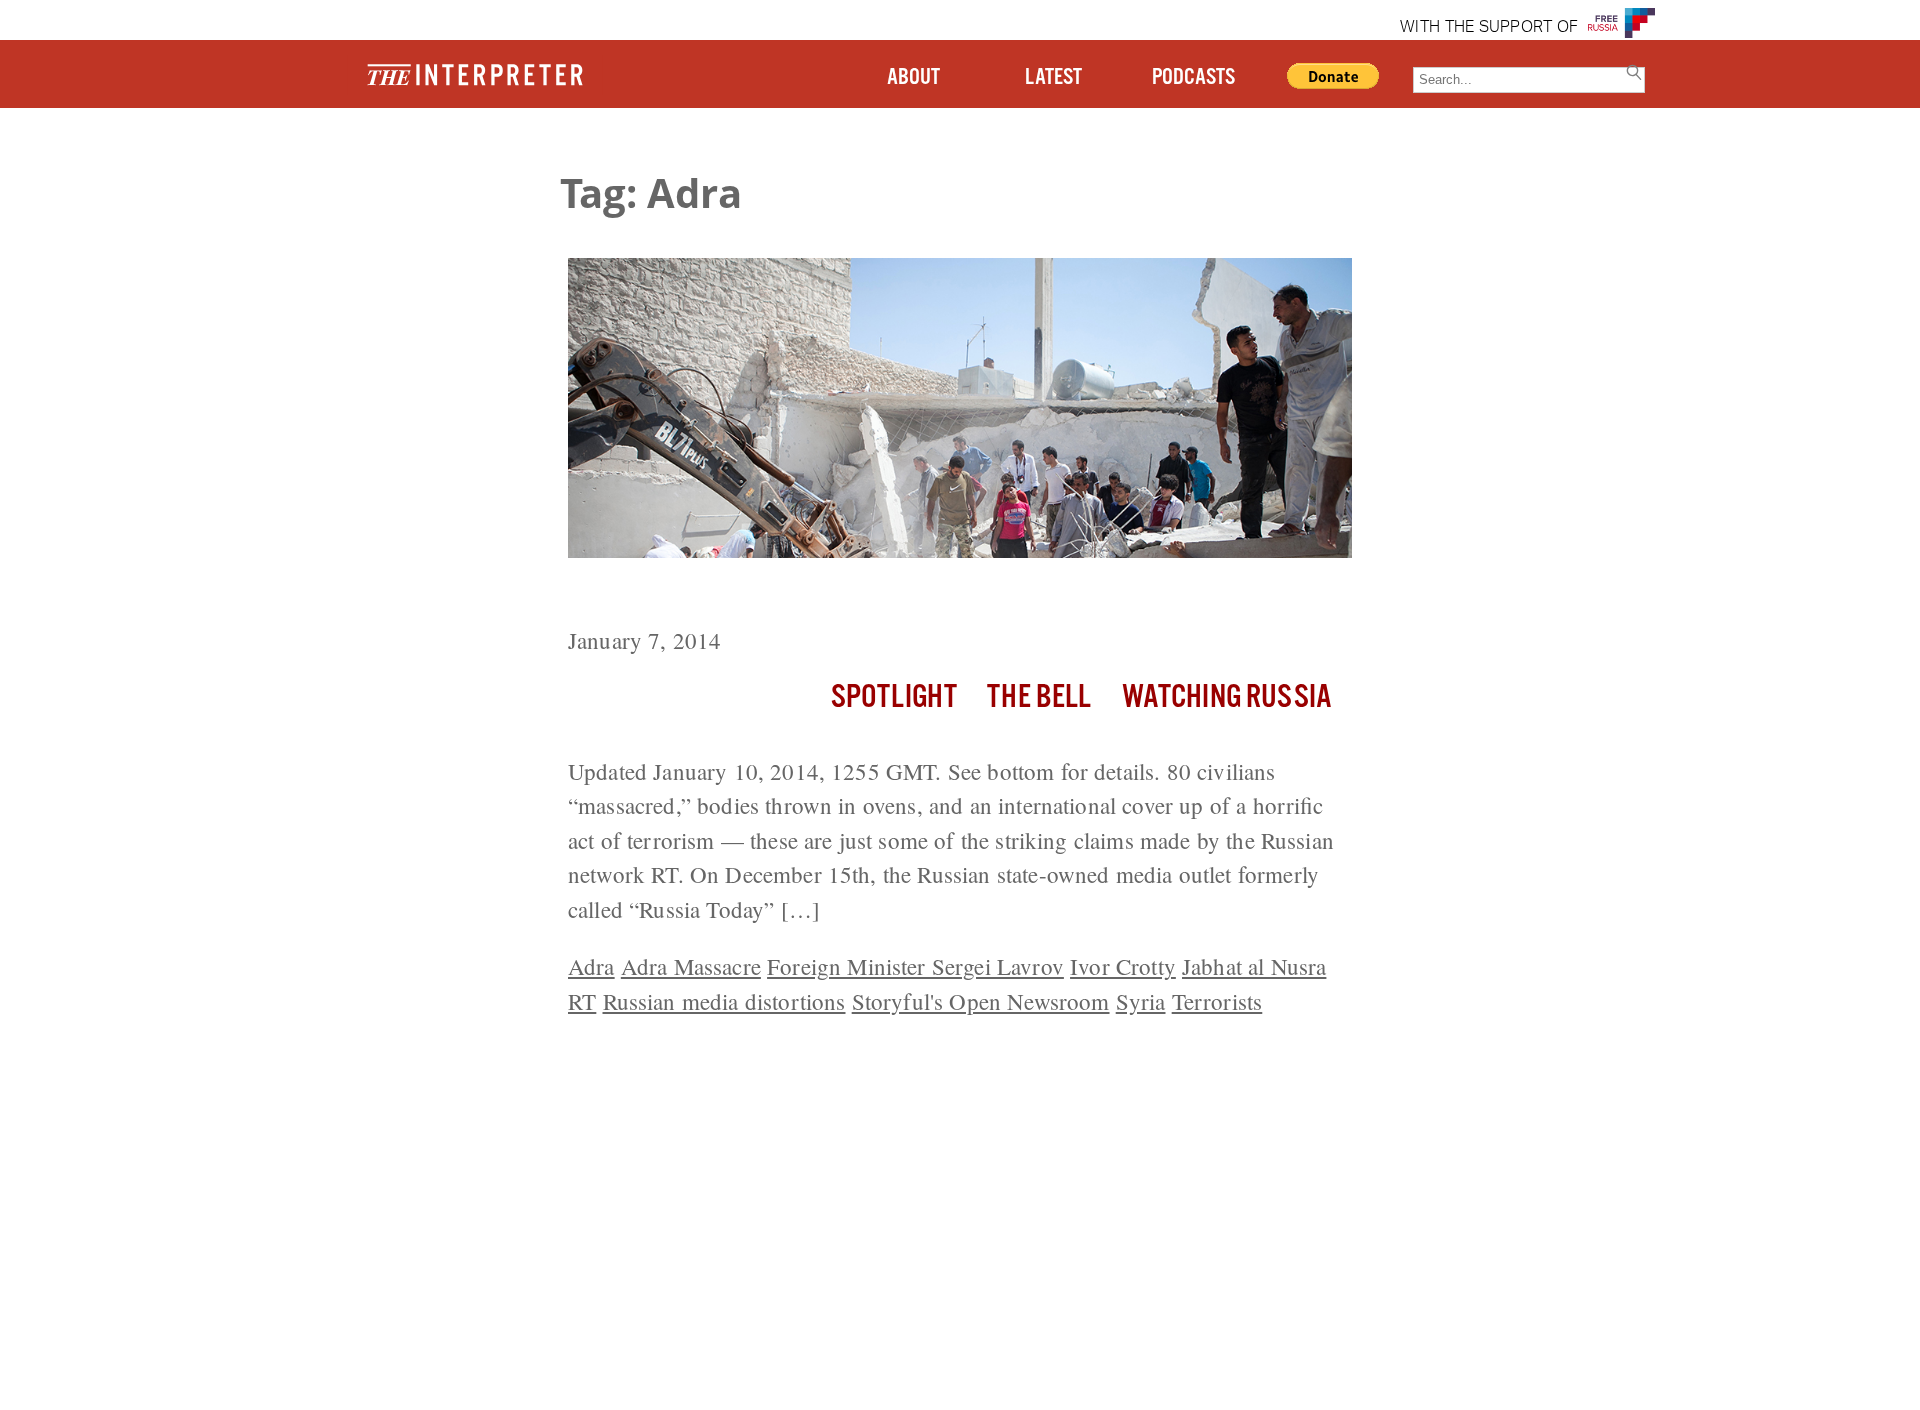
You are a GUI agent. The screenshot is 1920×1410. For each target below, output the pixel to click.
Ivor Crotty (1123, 966)
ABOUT (913, 77)
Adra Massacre (691, 966)
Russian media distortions (724, 1001)
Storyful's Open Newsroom (981, 1001)
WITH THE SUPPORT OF (1489, 28)
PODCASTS (1193, 77)
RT (582, 1001)
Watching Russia (1227, 697)
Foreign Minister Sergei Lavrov (915, 966)
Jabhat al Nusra (1254, 966)
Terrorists (1217, 1001)
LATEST (1053, 77)
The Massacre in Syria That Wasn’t (767, 595)
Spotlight (894, 697)
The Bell (1039, 697)
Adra (591, 966)
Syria (1141, 1001)
